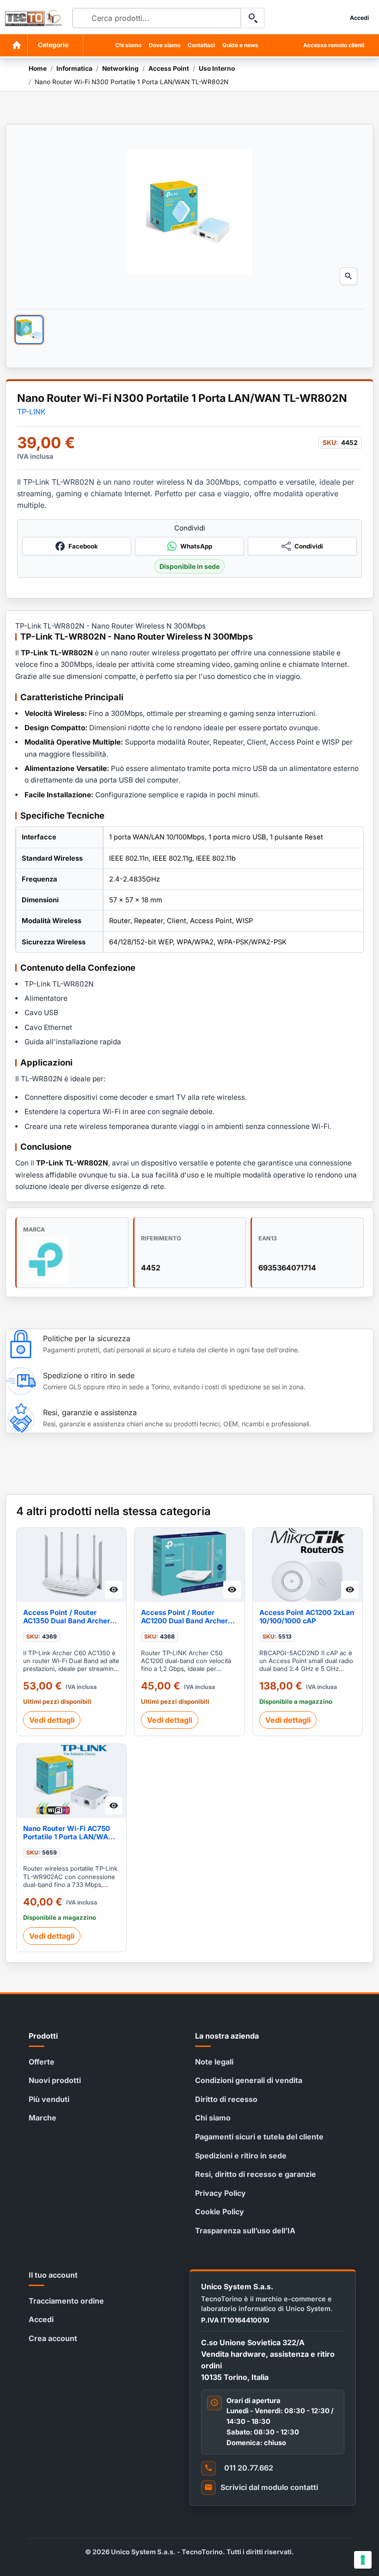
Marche (43, 2118)
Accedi (41, 2319)
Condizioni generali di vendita (249, 2080)
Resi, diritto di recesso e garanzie (256, 2174)
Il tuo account (53, 2275)
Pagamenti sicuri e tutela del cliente (259, 2137)
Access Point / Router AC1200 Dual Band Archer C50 (184, 1617)
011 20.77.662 (249, 2468)
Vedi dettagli (52, 1720)
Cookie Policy (220, 2212)
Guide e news (240, 45)
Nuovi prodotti (55, 2080)
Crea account (53, 2338)
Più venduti (49, 2099)
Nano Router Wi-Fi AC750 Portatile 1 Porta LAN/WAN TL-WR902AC (68, 1833)
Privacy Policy (220, 2193)
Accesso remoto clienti (334, 45)
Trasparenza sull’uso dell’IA (245, 2231)
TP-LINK (31, 412)
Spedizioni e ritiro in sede (241, 2156)
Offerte (42, 2062)
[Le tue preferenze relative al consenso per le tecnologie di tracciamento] (363, 2560)
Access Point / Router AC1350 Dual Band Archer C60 (67, 1617)
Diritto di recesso (226, 2099)
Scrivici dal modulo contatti (269, 2487)
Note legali (214, 2062)
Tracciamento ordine (66, 2301)
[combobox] (157, 18)
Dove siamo (165, 45)
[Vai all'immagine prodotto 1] (29, 330)
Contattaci (201, 45)
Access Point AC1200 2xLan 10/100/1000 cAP (307, 1617)
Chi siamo (128, 45)
